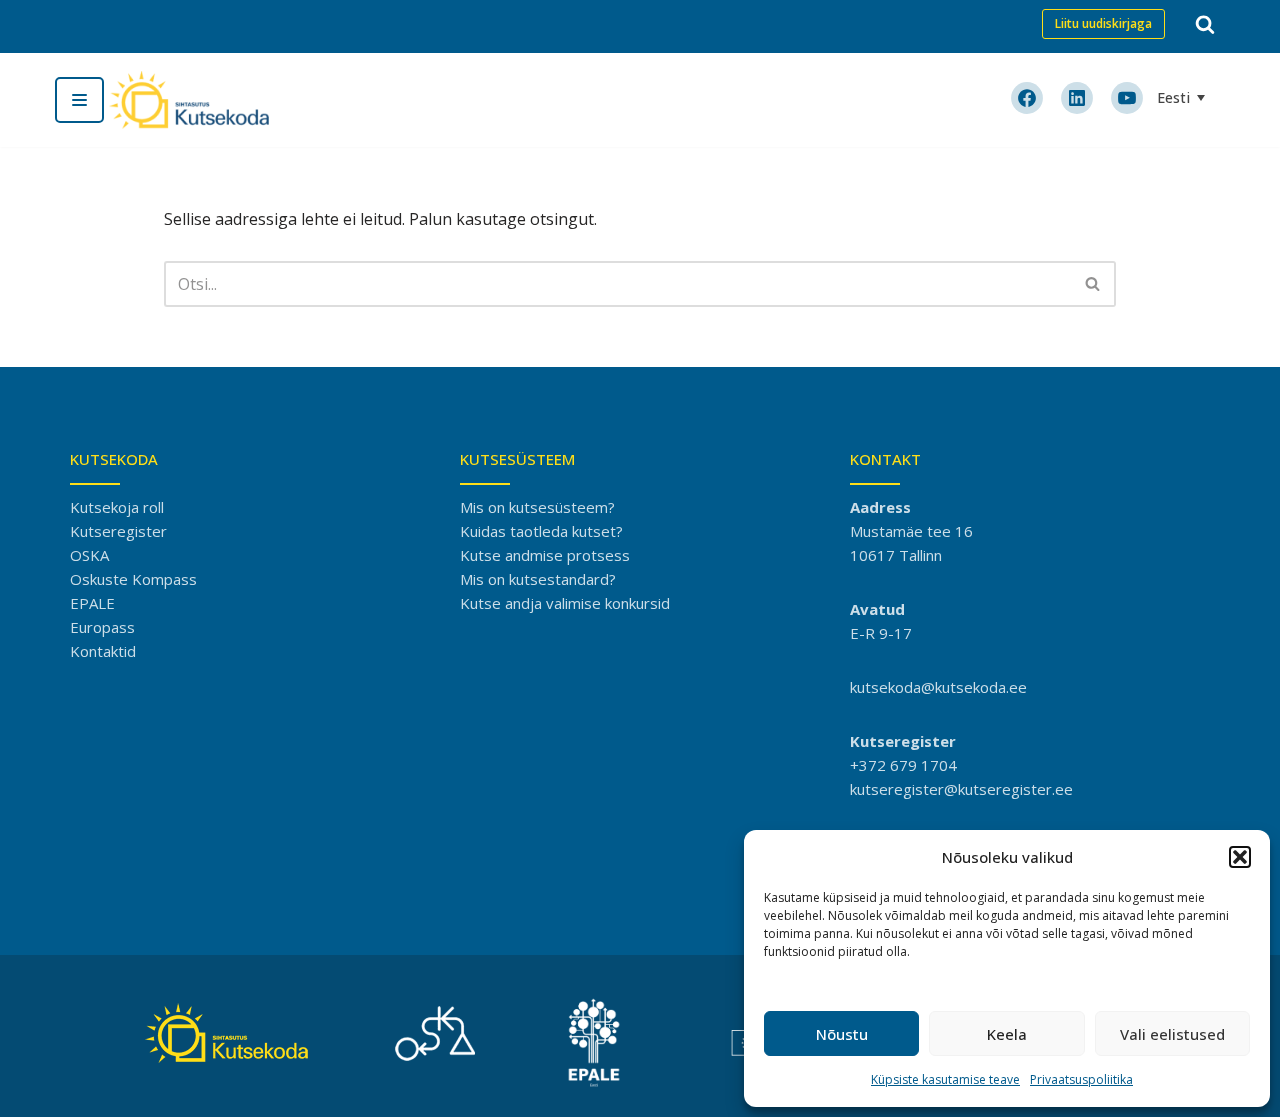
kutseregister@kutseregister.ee (961, 789)
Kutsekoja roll (117, 507)
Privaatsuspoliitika (1081, 1079)
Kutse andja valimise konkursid (565, 603)
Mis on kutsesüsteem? (537, 507)
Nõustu (842, 1034)
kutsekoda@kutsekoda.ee (938, 687)
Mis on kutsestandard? (538, 579)
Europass (102, 627)
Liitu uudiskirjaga (1103, 23)
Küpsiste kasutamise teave (945, 1079)
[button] (1240, 857)
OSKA (89, 555)
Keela (1007, 1034)
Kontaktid (103, 651)
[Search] (1205, 24)
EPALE (92, 603)
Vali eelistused (1172, 1034)
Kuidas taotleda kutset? (541, 531)
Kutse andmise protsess (545, 555)
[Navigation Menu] (79, 100)
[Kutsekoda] (189, 100)
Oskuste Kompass (133, 579)
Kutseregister (118, 531)
